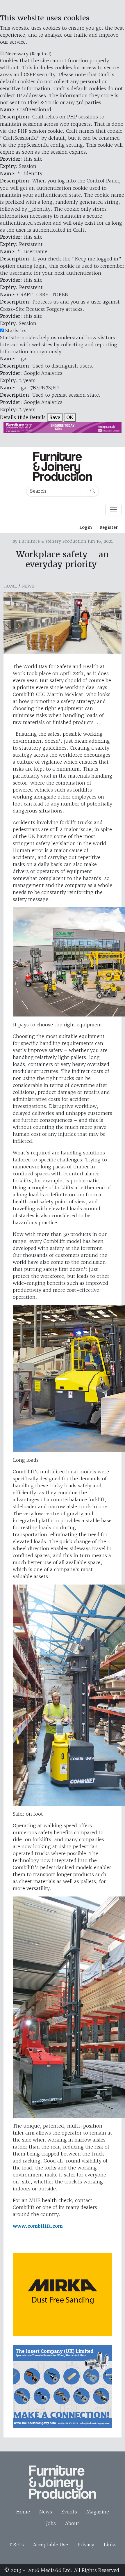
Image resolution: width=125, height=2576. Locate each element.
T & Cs (16, 2545)
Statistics (16, 331)
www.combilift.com (38, 2226)
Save (55, 417)
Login (86, 527)
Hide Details (32, 417)
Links (110, 2545)
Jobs (51, 2523)
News (28, 586)
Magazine (98, 2512)
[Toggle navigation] (113, 510)
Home (10, 586)
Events (69, 2512)
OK (70, 417)
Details (8, 417)
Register (109, 527)
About (72, 2523)
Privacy (86, 2545)
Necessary (28, 54)
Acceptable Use (51, 2545)
